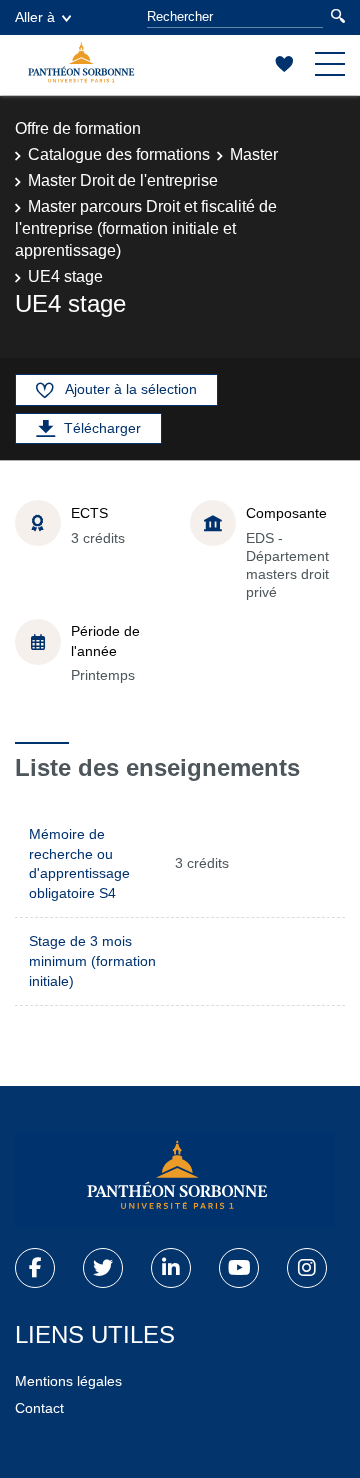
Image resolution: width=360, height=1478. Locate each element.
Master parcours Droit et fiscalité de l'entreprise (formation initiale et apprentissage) (146, 229)
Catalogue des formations (119, 154)
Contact (39, 1408)
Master (254, 154)
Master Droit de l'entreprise (123, 180)
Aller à (35, 17)
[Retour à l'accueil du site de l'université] (175, 1179)
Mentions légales (68, 1381)
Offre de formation (78, 128)
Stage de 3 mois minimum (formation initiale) (92, 960)
